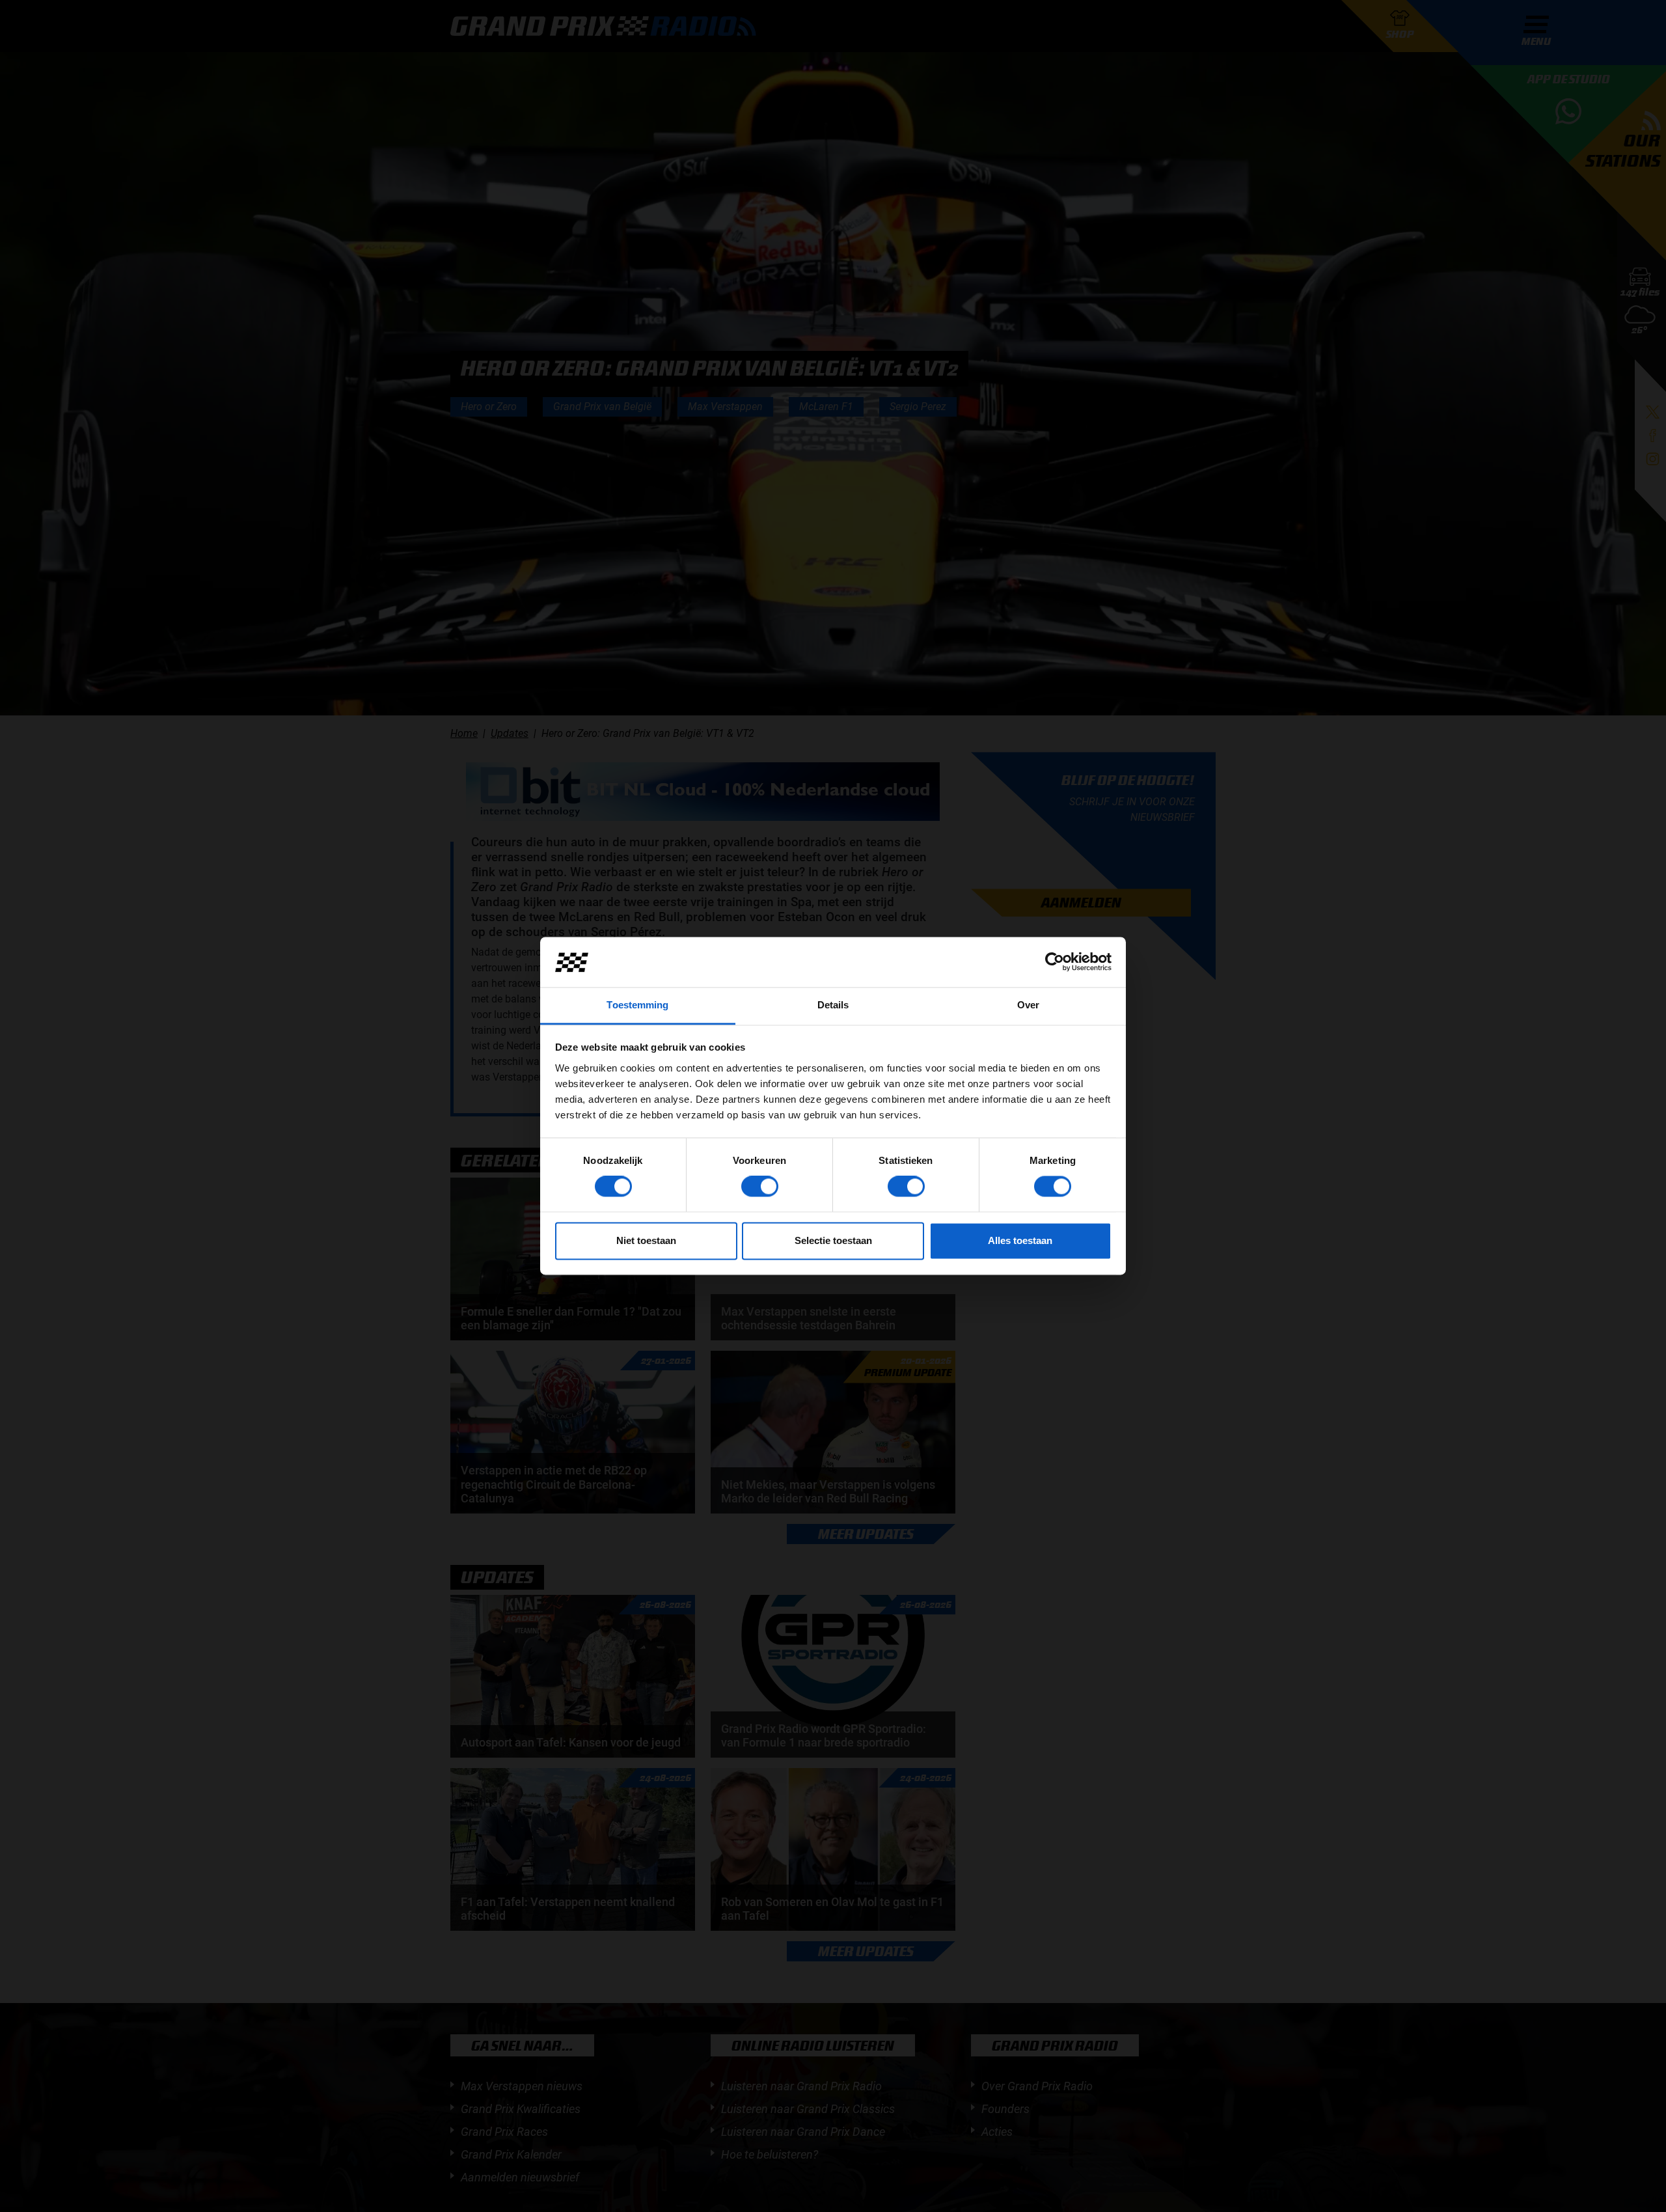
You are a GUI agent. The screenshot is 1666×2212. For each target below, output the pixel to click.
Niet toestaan (646, 1240)
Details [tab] (833, 1005)
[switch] (760, 1187)
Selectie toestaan (833, 1240)
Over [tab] (1028, 1005)
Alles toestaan (1020, 1240)
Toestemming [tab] (637, 1005)
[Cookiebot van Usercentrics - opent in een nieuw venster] (1055, 962)
